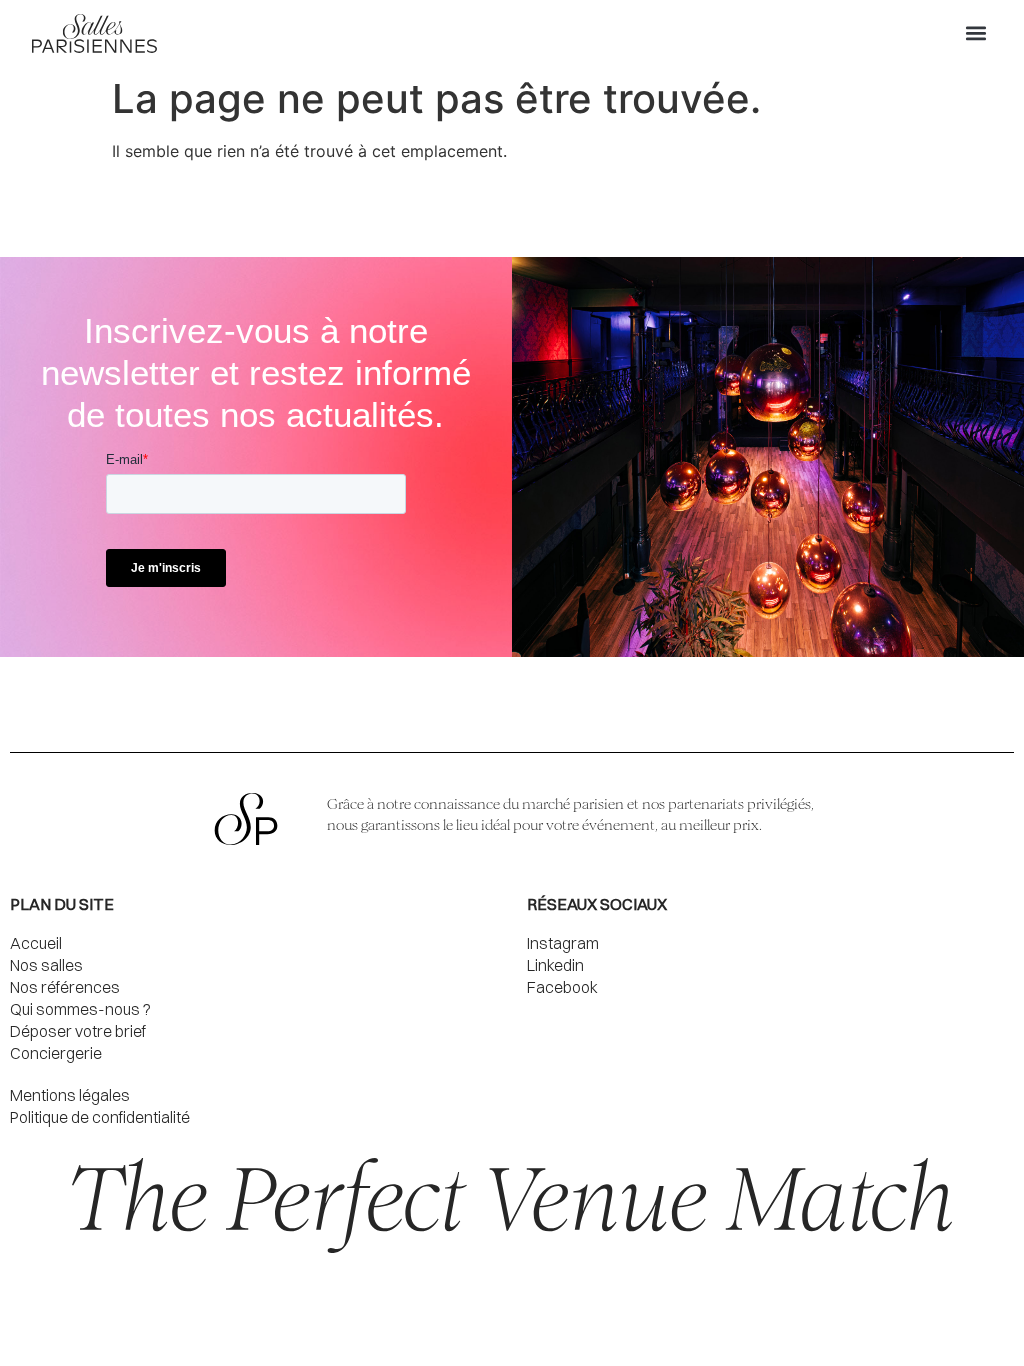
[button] (975, 33)
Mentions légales (70, 1095)
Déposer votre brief (78, 1031)
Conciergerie (56, 1053)
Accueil (36, 943)
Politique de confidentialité (100, 1117)
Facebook (562, 987)
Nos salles (46, 965)
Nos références (65, 987)
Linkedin (555, 965)
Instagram (563, 943)
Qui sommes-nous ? (80, 1009)
